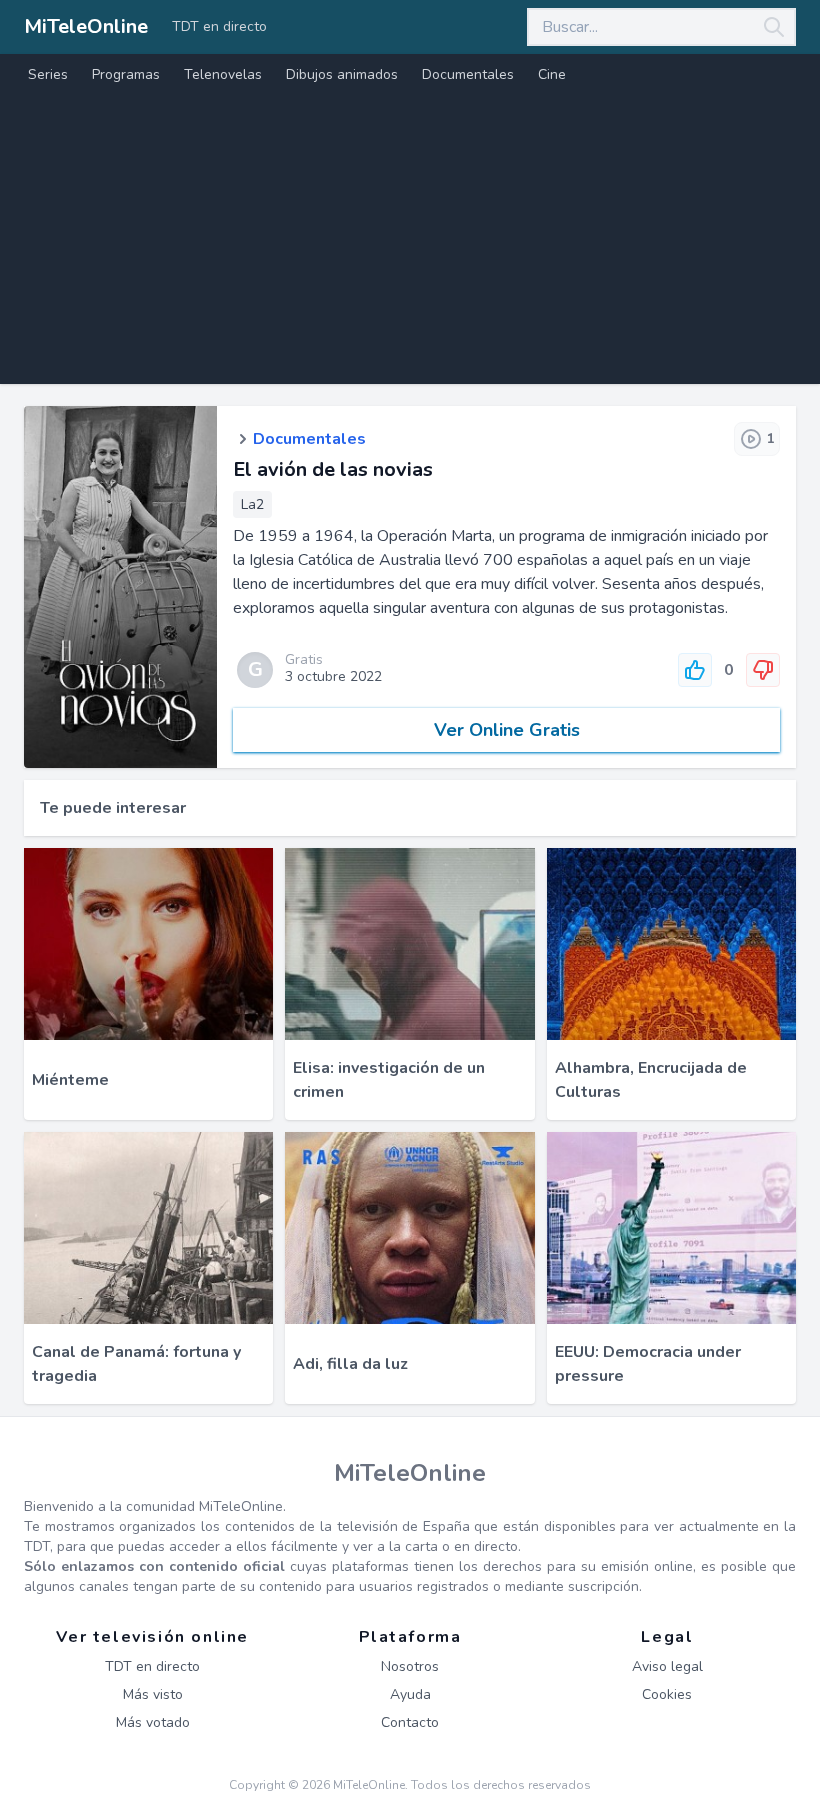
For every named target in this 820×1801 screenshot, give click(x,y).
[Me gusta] (695, 670)
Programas (126, 74)
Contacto (410, 1722)
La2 (252, 504)
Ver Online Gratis (507, 730)
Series (48, 74)
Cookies (667, 1694)
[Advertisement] (410, 244)
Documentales (468, 74)
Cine (552, 74)
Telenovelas (223, 74)
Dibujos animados (342, 74)
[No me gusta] (763, 670)
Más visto (153, 1694)
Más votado (153, 1722)
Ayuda (410, 1694)
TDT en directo (219, 26)
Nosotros (410, 1666)
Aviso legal (667, 1666)
